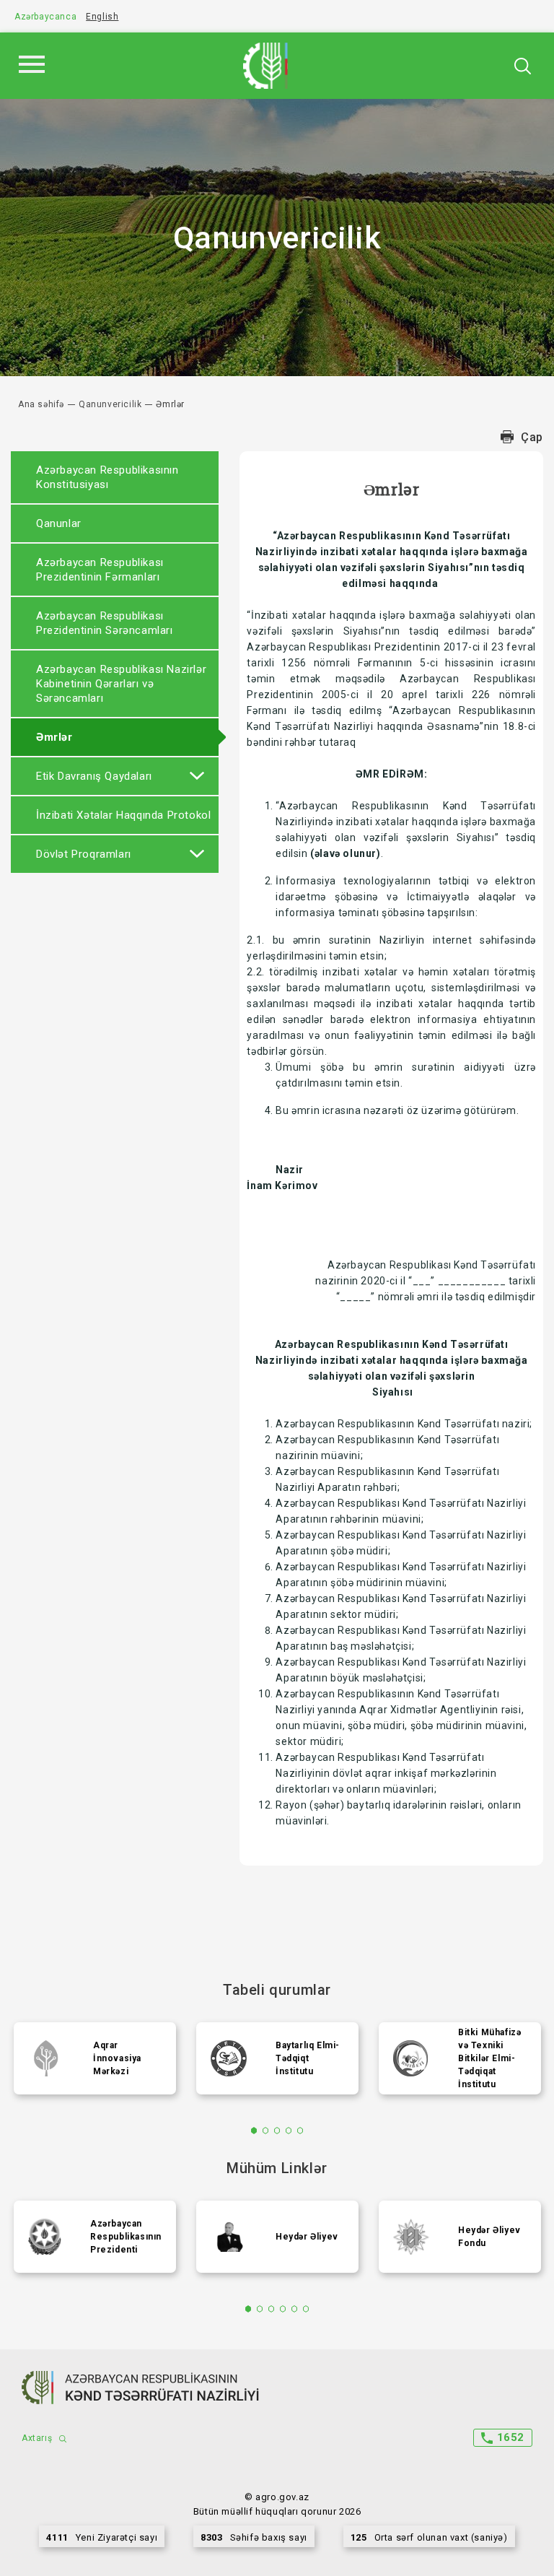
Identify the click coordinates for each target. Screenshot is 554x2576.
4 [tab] (289, 2131)
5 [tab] (300, 2131)
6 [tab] (306, 2309)
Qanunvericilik (110, 404)
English (102, 17)
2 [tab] (266, 2131)
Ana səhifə (41, 404)
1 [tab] (254, 2131)
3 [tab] (277, 2131)
